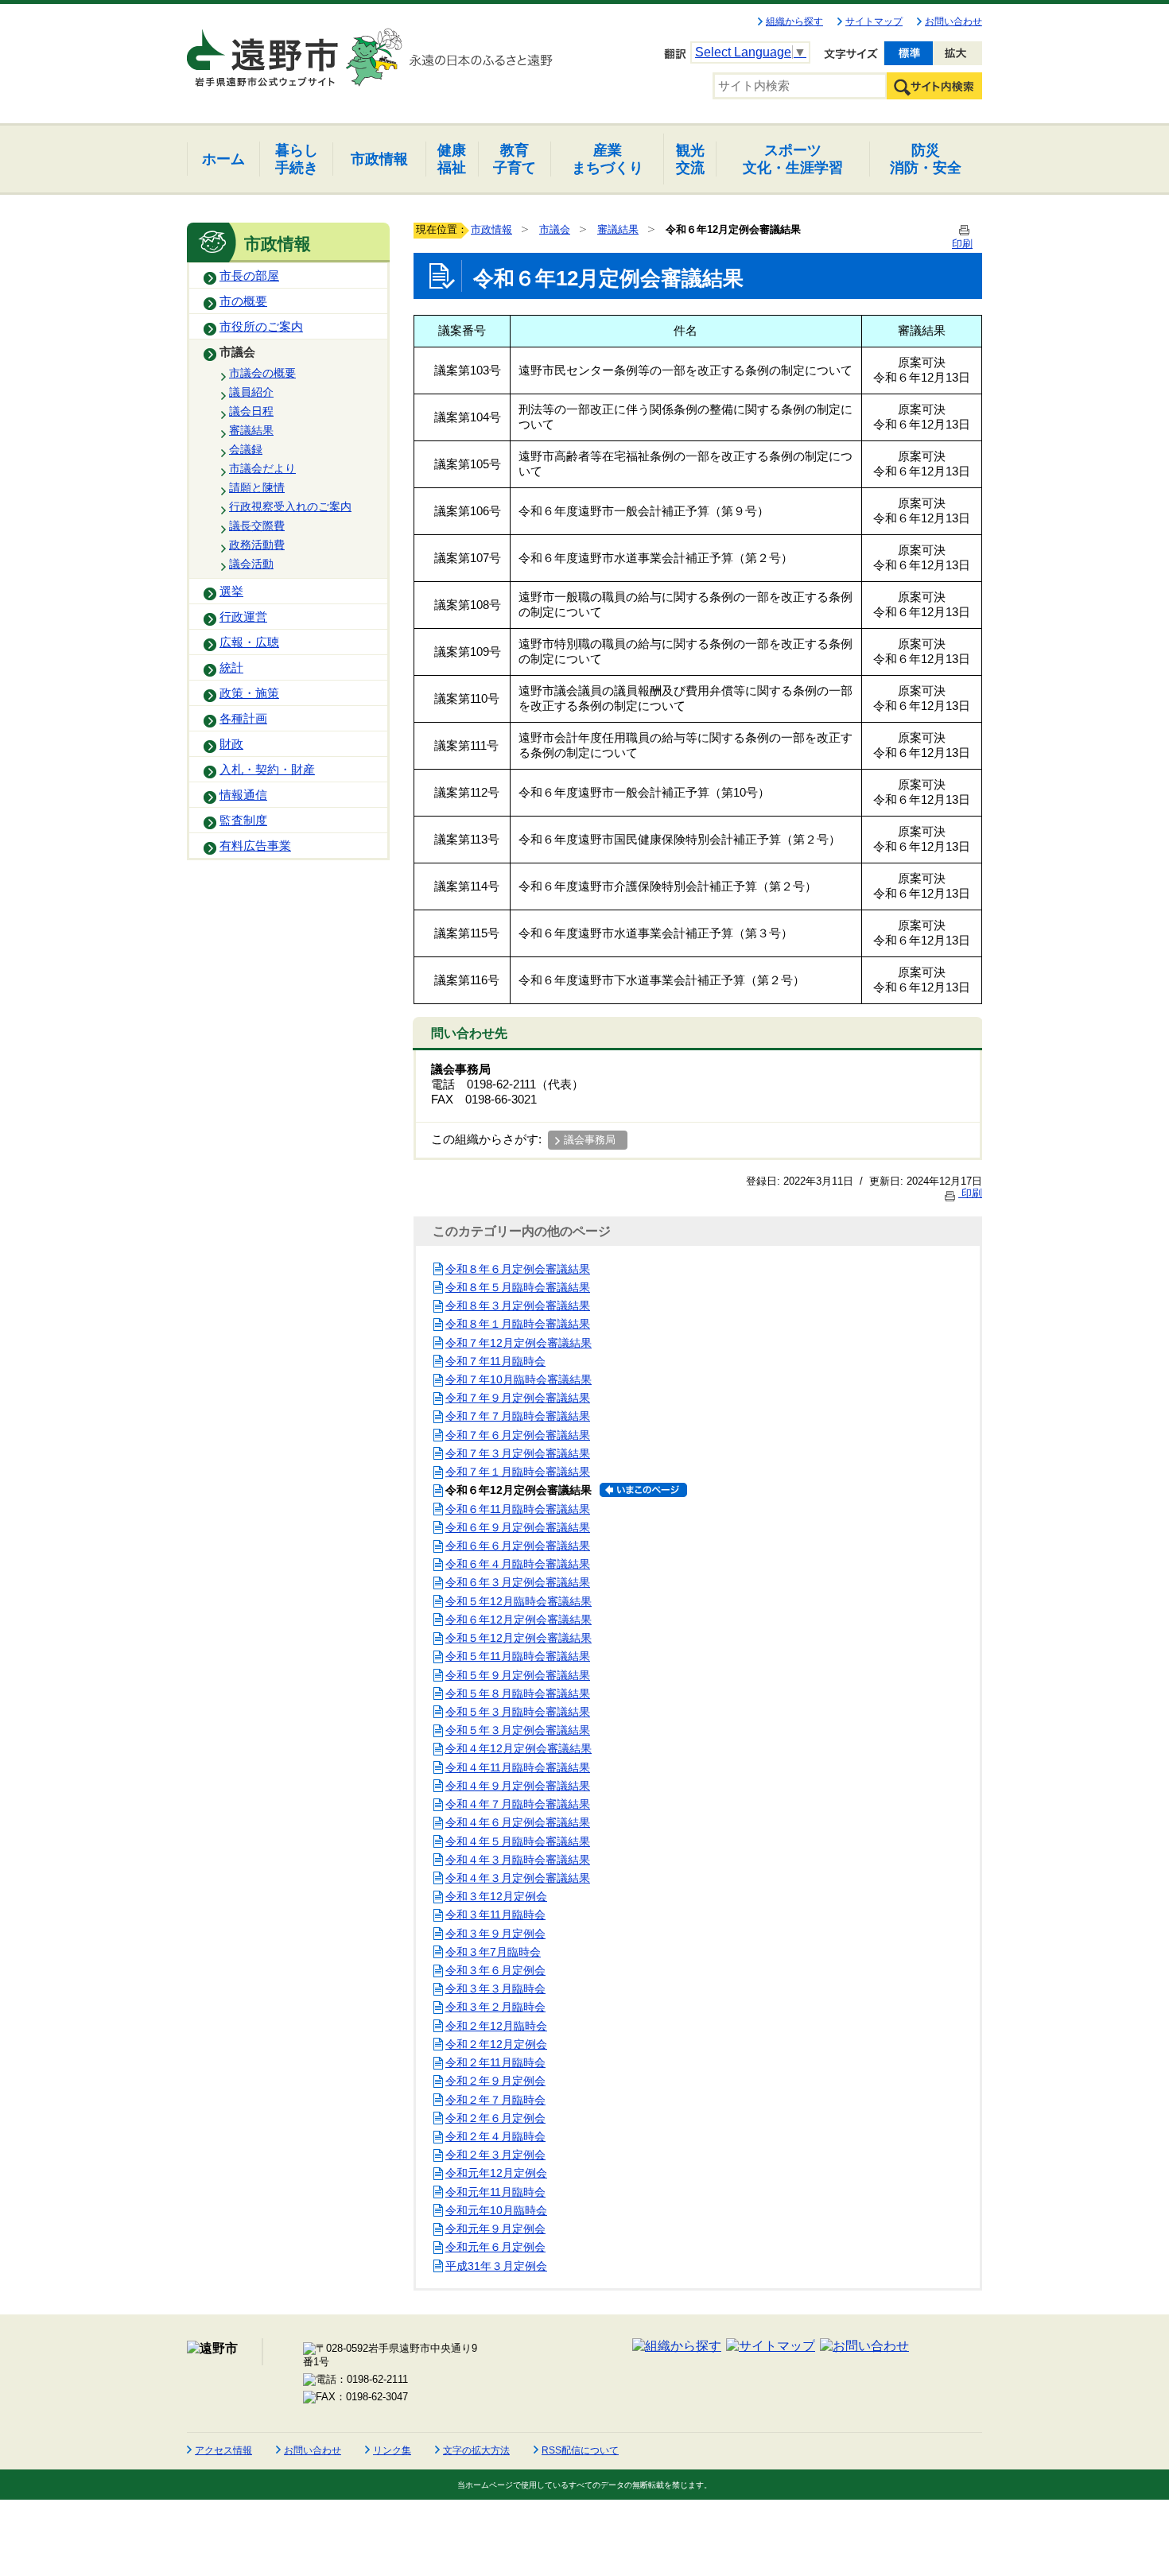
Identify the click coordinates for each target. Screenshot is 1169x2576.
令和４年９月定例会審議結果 (518, 1786)
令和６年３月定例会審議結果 (518, 1582)
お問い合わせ (953, 21)
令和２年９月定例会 (495, 2081)
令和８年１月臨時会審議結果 (518, 1324)
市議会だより (262, 468)
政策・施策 (249, 693)
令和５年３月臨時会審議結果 (518, 1712)
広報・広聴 (249, 642)
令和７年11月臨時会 (495, 1361)
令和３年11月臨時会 (495, 1915)
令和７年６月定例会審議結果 (518, 1435)
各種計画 (243, 719)
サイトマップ (874, 21)
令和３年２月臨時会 (495, 2007)
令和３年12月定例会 (496, 1896)
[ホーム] (264, 51)
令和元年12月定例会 (496, 2173)
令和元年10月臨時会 (496, 2210)
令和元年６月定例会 (495, 2247)
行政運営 (243, 617)
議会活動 (251, 564)
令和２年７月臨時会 (495, 2100)
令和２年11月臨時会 (495, 2062)
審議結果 (251, 430)
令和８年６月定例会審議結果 (518, 1269)
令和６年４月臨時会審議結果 (518, 1564)
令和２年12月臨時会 (496, 2026)
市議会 (237, 352)
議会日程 (251, 411)
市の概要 (243, 301)
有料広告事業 (255, 846)
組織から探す (794, 21)
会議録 (246, 449)
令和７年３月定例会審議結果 (518, 1453)
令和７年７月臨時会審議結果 (518, 1416)
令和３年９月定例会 (495, 1934)
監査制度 (243, 821)
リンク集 (392, 2450)
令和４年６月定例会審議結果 (518, 1822)
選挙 (231, 592)
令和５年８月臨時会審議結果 (518, 1693)
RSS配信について (580, 2450)
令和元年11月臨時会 (495, 2192)
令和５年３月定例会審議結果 (518, 1730)
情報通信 (243, 795)
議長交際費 (257, 526)
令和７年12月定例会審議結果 (518, 1343)
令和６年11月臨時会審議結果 (518, 1509)
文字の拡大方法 (476, 2450)
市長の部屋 (249, 276)
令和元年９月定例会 (495, 2229)
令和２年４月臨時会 (495, 2136)
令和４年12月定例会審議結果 (518, 1748)
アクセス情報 (223, 2450)
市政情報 (491, 229)
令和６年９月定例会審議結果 (518, 1527)
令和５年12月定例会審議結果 (518, 1638)
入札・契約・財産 (267, 770)
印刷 (970, 1193)
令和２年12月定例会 (496, 2044)
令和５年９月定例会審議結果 (518, 1675)
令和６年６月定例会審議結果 (518, 1546)
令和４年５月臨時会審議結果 (518, 1841)
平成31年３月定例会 (496, 2266)
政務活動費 (257, 545)
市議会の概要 (262, 373)
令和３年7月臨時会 (493, 1952)
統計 (231, 668)
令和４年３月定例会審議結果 (518, 1878)
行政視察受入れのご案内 (290, 506)
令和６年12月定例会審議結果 (518, 1620)
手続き (297, 159)
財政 (231, 744)
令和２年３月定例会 (495, 2155)
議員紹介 (251, 392)
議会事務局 (590, 1140)
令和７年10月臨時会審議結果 (518, 1379)
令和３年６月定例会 (495, 1970)
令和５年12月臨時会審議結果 (518, 1601)
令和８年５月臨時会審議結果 (518, 1287)
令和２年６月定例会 (495, 2118)
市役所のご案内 (261, 327)
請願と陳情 (257, 487)
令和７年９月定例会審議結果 (518, 1398)
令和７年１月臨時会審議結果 (518, 1472)
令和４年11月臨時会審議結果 (518, 1767)
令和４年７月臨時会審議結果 (518, 1804)
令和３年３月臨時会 (495, 1988)
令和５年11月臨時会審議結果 (518, 1656)
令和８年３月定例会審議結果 (518, 1305)
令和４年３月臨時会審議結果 (518, 1860)
